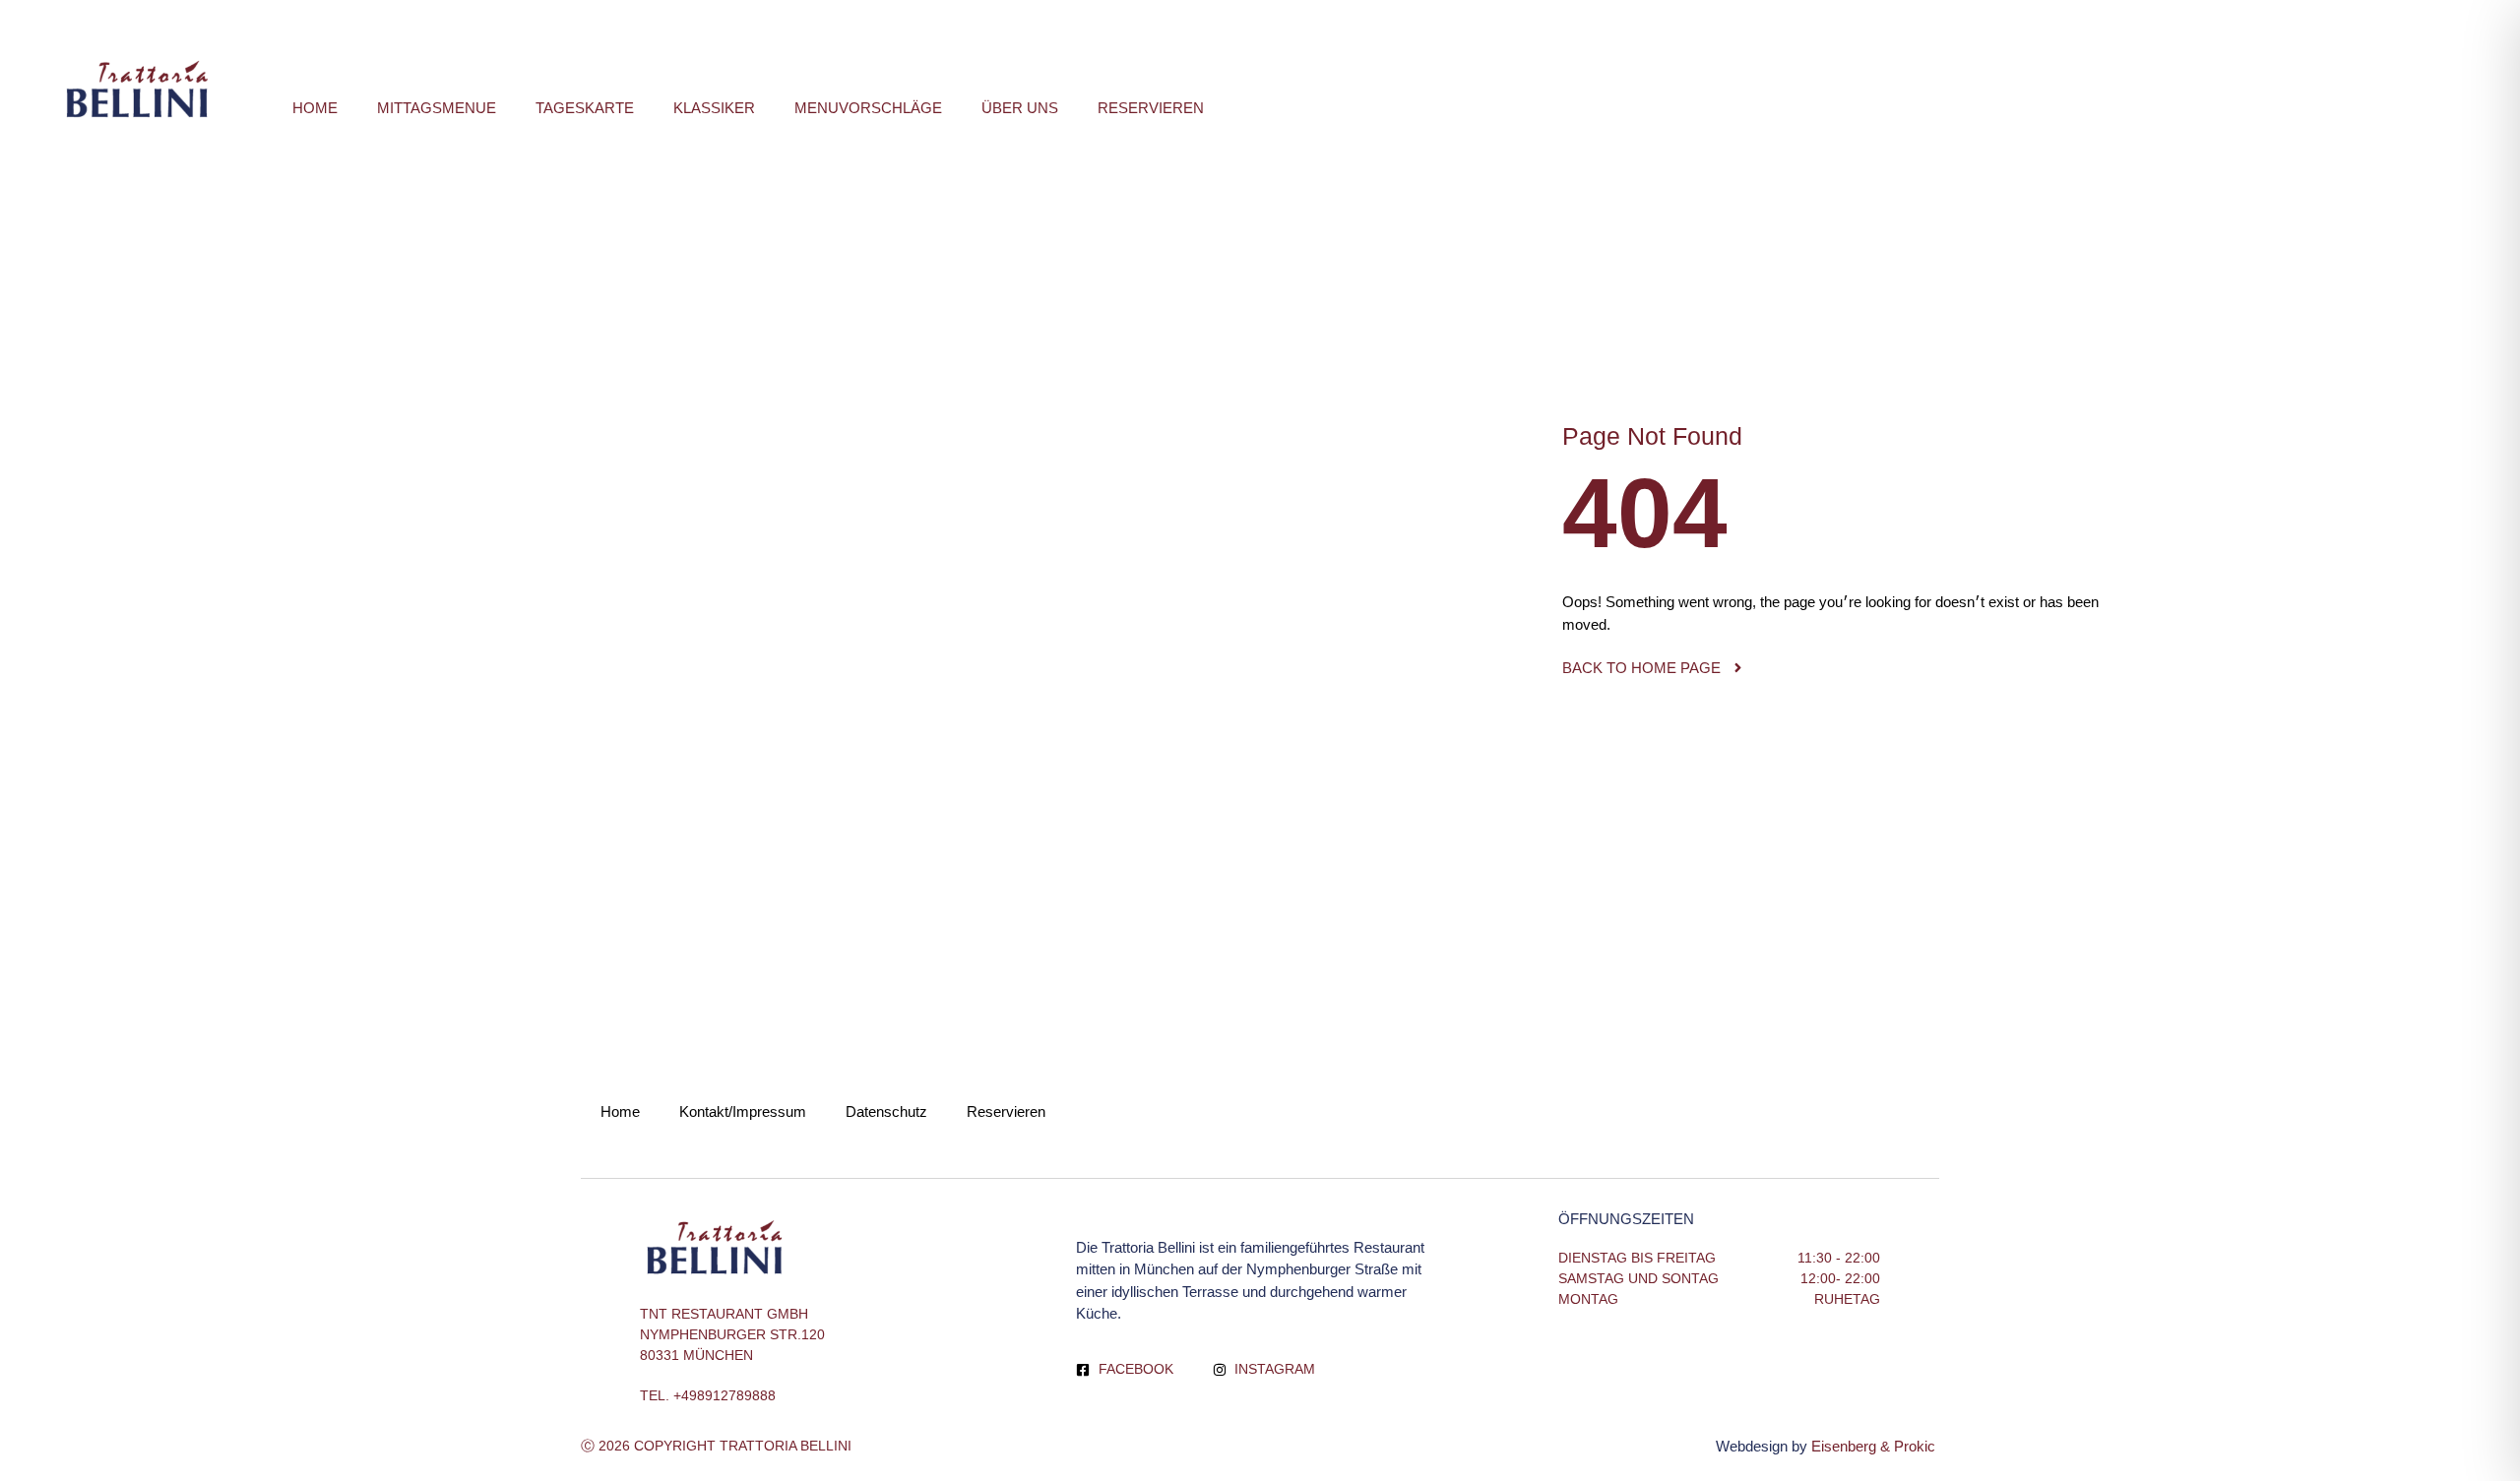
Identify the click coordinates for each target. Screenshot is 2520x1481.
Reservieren (1006, 1111)
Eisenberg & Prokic (1875, 1446)
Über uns (1020, 108)
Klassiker (714, 108)
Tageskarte (585, 108)
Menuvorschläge (868, 108)
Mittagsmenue (437, 108)
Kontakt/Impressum (743, 1111)
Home (315, 108)
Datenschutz (886, 1111)
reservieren (1151, 108)
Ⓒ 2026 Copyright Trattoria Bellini (716, 1446)
